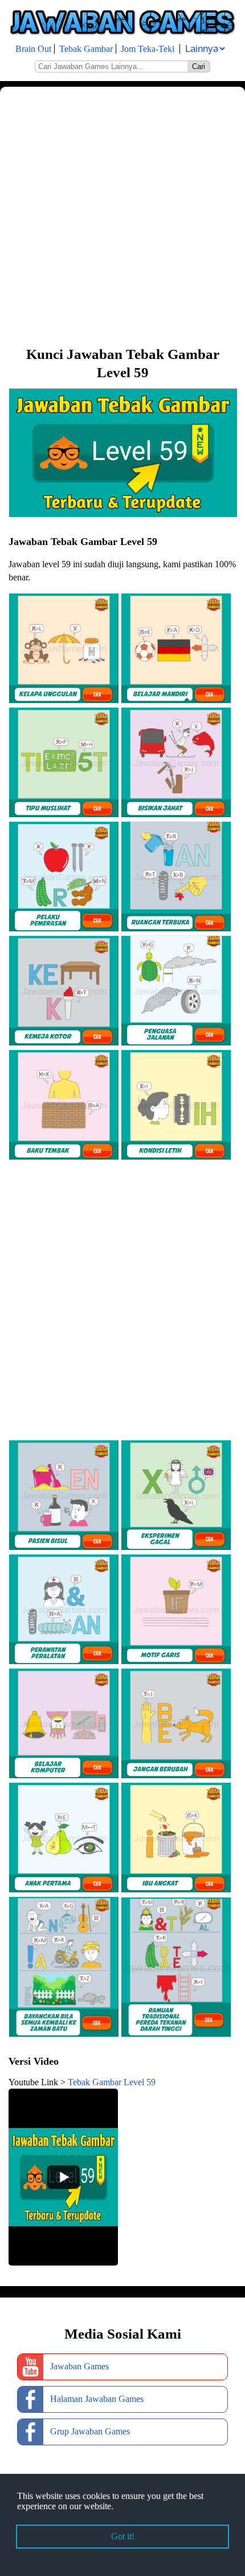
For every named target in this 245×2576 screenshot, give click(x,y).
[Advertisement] (122, 215)
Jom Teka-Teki (148, 49)
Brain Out (33, 49)
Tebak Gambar (86, 49)
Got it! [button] (123, 2536)
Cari (199, 66)
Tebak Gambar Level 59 (112, 2082)
